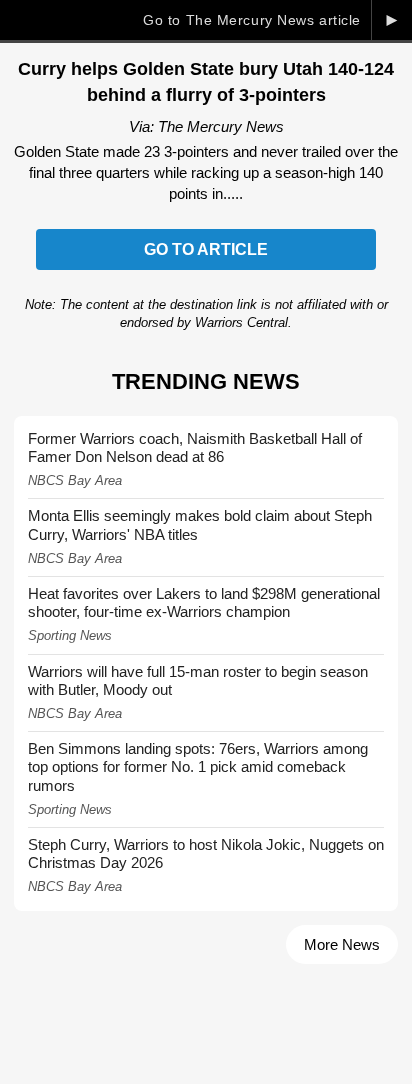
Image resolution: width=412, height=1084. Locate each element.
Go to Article (206, 249)
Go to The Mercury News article (252, 20)
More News (342, 944)
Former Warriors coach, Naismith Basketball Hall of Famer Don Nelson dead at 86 (195, 447)
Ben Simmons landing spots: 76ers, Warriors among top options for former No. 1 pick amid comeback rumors (198, 766)
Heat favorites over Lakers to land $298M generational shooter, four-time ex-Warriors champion (204, 602)
